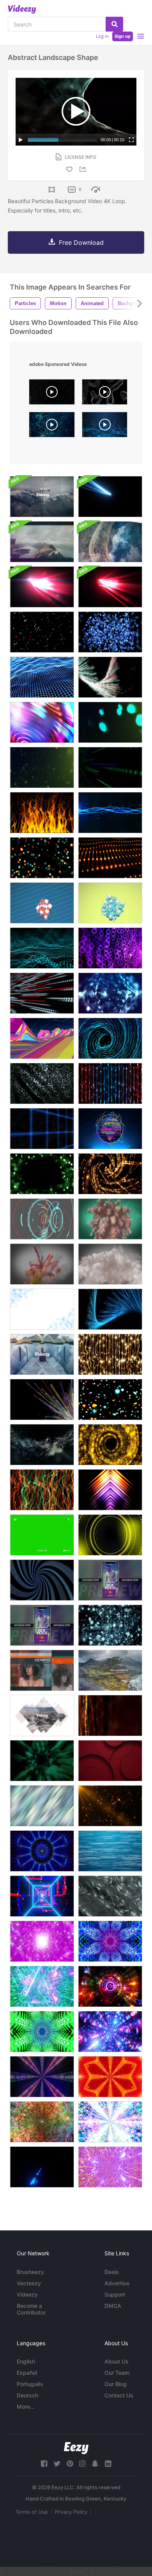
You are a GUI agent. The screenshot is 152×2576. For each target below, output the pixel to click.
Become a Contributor (31, 2309)
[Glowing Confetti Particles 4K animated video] (42, 632)
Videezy (27, 2294)
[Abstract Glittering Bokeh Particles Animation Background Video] (110, 722)
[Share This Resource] (84, 169)
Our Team (117, 2373)
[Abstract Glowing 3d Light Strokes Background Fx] (42, 587)
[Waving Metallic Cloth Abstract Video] (110, 1896)
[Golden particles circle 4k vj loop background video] (110, 1445)
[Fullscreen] (131, 140)
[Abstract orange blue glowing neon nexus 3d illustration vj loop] (110, 2167)
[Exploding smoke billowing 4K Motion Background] (42, 1264)
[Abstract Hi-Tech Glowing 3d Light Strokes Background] (110, 587)
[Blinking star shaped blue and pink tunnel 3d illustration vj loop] (110, 1941)
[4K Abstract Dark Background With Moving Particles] (42, 948)
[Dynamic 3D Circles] (110, 1761)
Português (30, 2384)
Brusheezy (30, 2272)
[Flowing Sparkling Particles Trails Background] (42, 1445)
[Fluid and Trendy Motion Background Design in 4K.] (42, 1806)
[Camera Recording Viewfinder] (42, 1535)
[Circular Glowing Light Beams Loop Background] (42, 722)
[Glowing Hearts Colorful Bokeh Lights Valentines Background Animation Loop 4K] (110, 1400)
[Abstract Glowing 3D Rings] (110, 948)
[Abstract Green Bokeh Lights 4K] (42, 1174)
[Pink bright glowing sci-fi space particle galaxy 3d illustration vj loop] (42, 1941)
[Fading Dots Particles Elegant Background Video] (110, 767)
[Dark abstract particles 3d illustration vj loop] (42, 2077)
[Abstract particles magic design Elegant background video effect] (110, 1309)
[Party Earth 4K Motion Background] (110, 1129)
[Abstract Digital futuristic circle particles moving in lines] (42, 993)
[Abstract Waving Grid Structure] (42, 677)
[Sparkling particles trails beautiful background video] (42, 1400)
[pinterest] (70, 2464)
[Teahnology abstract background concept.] (52, 427)
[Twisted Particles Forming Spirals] (110, 1625)
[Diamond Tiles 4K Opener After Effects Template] (42, 1354)
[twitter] (57, 2464)
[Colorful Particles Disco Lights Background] (110, 1535)
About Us (117, 2361)
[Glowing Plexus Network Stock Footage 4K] (110, 1716)
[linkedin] (108, 2464)
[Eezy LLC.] (76, 2448)
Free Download (81, 242)
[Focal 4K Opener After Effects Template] (42, 497)
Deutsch (27, 2395)
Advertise (117, 2283)
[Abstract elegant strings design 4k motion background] (110, 1083)
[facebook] (44, 2464)
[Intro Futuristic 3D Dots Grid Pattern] (42, 1129)
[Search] (114, 24)
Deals (112, 2272)
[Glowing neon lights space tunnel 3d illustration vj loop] (42, 2167)
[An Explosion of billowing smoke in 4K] (110, 1264)
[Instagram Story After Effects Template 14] (110, 1580)
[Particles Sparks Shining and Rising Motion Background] (42, 767)
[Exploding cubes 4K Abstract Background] (42, 903)
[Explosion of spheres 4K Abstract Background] (110, 903)
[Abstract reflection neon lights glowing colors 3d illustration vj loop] (110, 1986)
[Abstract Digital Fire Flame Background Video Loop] (42, 813)
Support (115, 2294)
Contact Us (119, 2395)
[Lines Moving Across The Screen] (110, 1851)
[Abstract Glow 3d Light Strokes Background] (110, 497)
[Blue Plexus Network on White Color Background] (42, 1309)
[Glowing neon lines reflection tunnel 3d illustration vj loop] (110, 2032)
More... (26, 2407)
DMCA (113, 2306)
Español (27, 2373)
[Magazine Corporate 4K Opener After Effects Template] (42, 1670)
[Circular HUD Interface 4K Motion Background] (42, 1219)
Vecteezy (29, 2283)
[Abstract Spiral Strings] (42, 1580)
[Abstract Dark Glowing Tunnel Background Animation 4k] (42, 1761)
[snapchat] (95, 2464)
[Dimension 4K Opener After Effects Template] (42, 542)
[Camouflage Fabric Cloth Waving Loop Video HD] (42, 1083)
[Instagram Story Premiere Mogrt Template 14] (42, 1625)
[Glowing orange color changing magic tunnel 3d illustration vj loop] (42, 2122)
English (26, 2361)
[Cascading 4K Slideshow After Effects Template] (110, 1670)
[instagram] (82, 2464)
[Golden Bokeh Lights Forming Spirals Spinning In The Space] (110, 1174)
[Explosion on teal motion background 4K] (110, 1219)
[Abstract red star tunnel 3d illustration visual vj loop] (110, 2077)
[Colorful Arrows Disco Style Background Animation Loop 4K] (110, 1490)
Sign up (123, 36)
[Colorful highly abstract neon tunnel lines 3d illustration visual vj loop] (42, 1896)
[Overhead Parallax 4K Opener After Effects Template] (110, 542)
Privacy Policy (71, 2512)
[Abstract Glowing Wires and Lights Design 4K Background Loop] (110, 858)
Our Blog (116, 2384)
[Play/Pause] (21, 140)
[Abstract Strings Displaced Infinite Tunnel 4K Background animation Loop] (110, 1038)
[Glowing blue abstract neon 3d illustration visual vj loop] (42, 1851)
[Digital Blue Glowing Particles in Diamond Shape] (110, 993)
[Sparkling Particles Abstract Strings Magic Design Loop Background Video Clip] (110, 813)
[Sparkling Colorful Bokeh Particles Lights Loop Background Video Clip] (42, 858)
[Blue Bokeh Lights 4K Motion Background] (110, 632)
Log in (102, 36)
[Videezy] (22, 9)
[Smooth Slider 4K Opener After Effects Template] (42, 1716)
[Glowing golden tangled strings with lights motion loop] (110, 1354)
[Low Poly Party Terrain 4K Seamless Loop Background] (42, 1038)
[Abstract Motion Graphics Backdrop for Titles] (110, 677)
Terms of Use (32, 2512)
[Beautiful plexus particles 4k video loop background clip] (110, 1806)
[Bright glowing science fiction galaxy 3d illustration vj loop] (110, 2122)
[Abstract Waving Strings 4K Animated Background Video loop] (42, 1490)
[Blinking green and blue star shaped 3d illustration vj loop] (42, 2032)
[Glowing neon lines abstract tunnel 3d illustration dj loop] (42, 1986)
